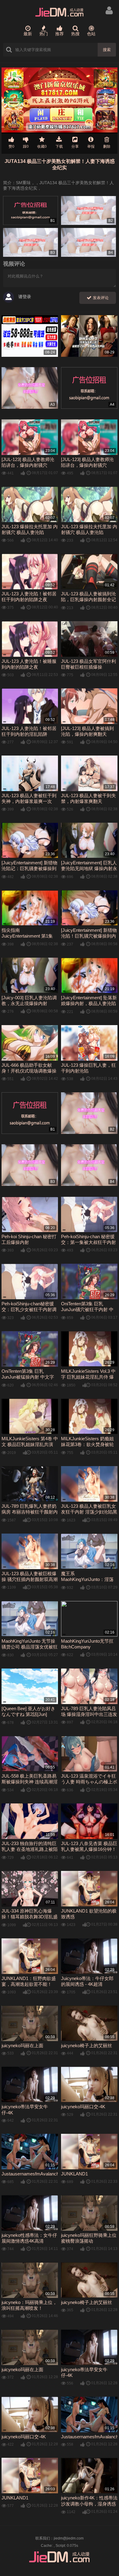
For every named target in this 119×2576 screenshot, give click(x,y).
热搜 (75, 34)
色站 (91, 34)
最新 (28, 34)
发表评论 (100, 298)
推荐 (60, 34)
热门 (44, 34)
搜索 (107, 50)
